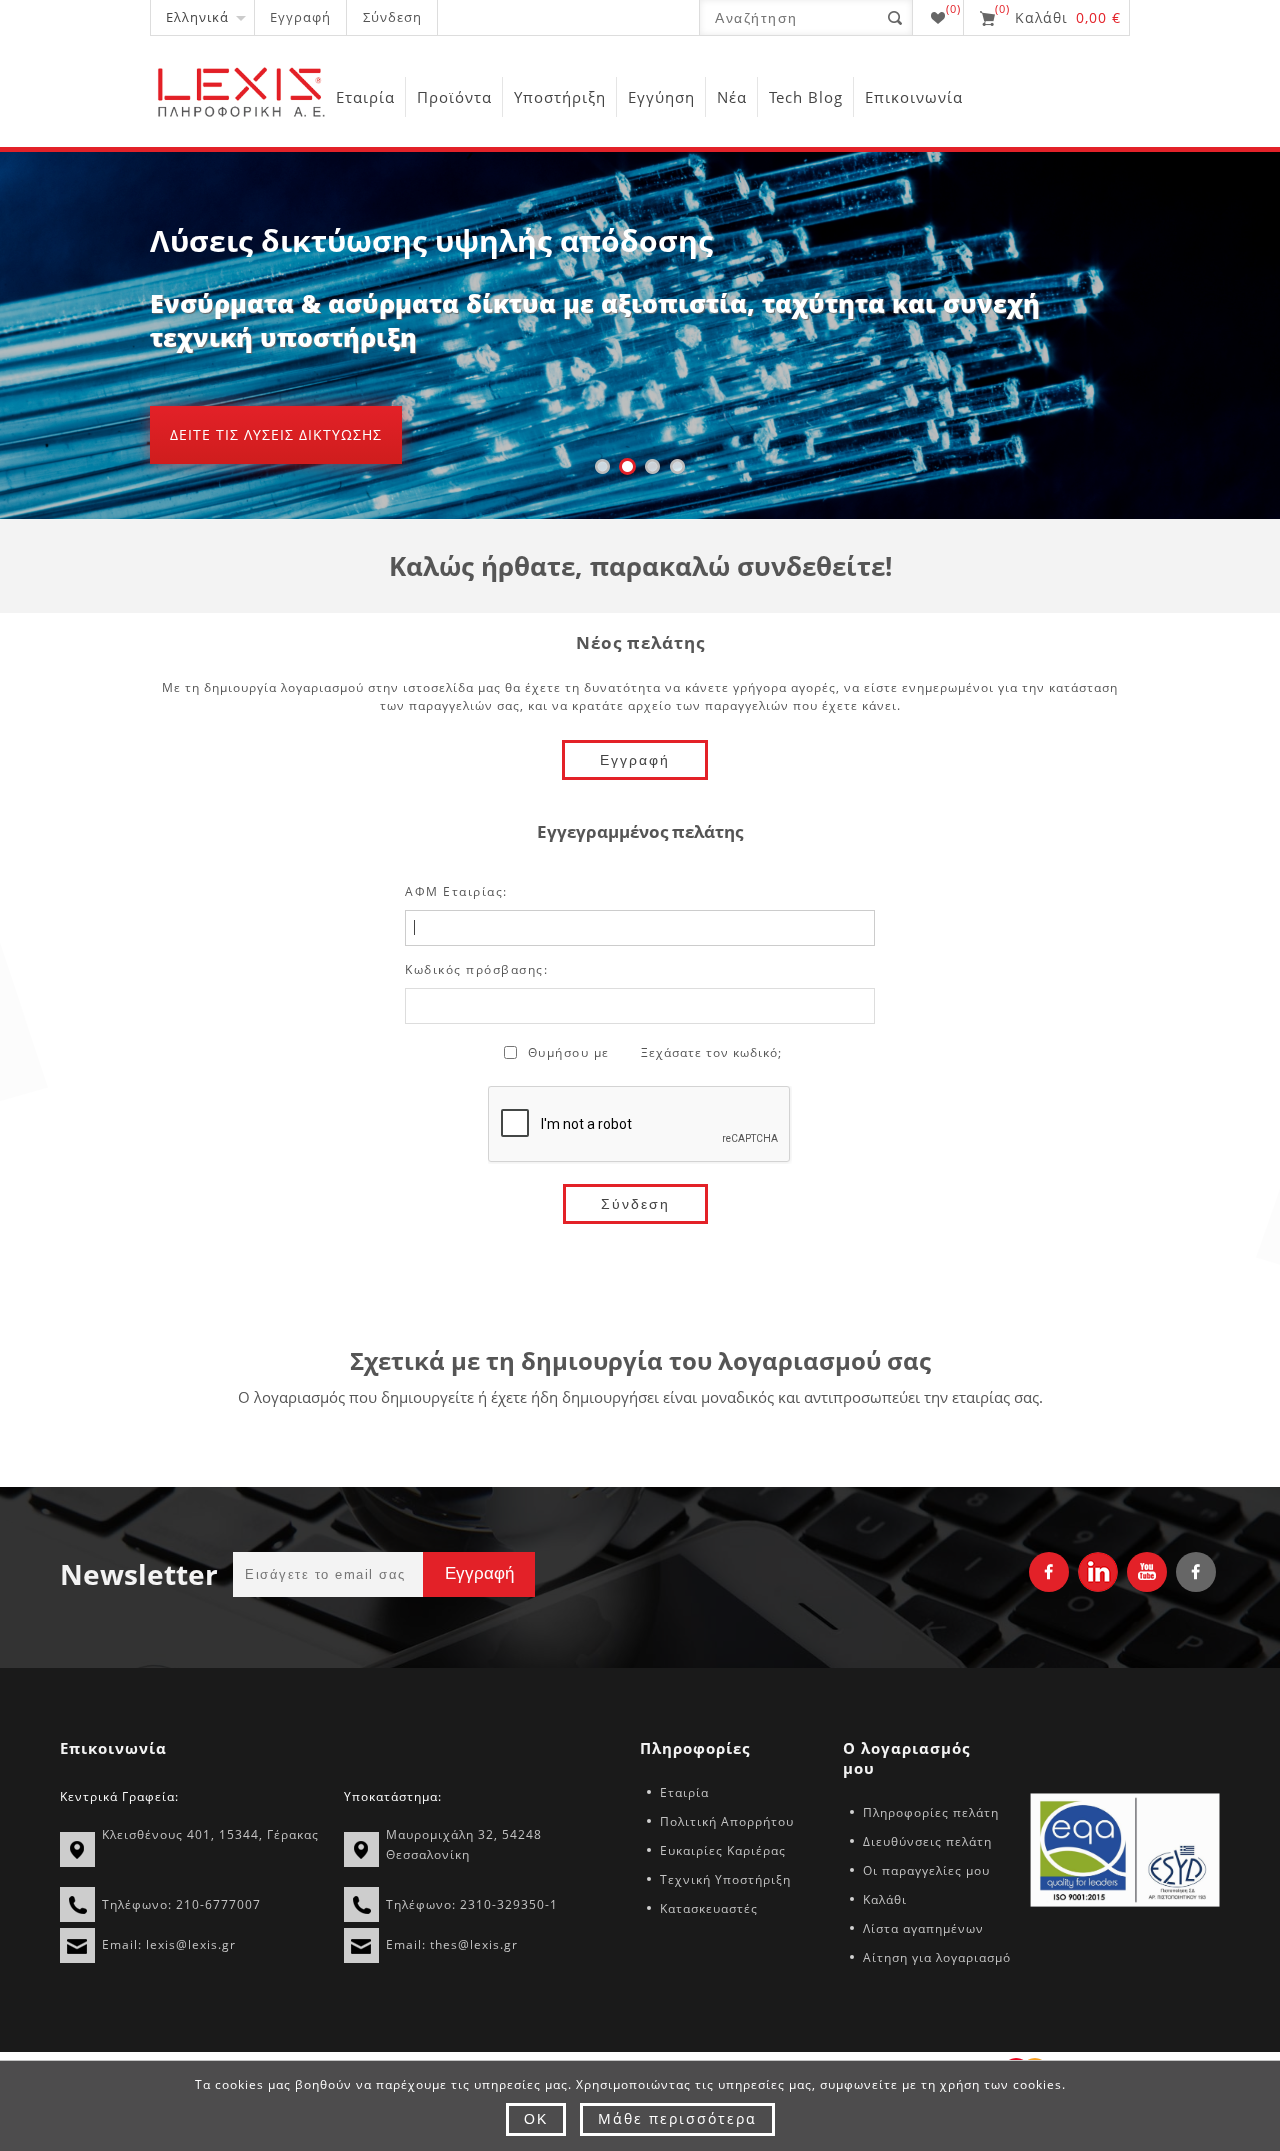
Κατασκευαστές (709, 1908)
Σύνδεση (392, 17)
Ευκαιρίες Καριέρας (723, 1850)
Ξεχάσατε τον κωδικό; (711, 1052)
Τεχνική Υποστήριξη (725, 1879)
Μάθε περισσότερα (677, 2118)
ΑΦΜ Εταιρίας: (456, 891)
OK (536, 2119)
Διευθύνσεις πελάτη (927, 1841)
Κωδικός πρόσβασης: (476, 969)
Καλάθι (885, 1899)
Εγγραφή (300, 17)
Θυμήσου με (569, 1052)
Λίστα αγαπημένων (923, 1928)
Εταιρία (684, 1792)
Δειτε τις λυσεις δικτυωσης (276, 434)
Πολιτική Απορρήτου (727, 1821)
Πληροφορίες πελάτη (931, 1812)
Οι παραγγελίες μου (926, 1870)
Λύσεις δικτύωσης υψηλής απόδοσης (431, 240)
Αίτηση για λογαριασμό (937, 1957)
